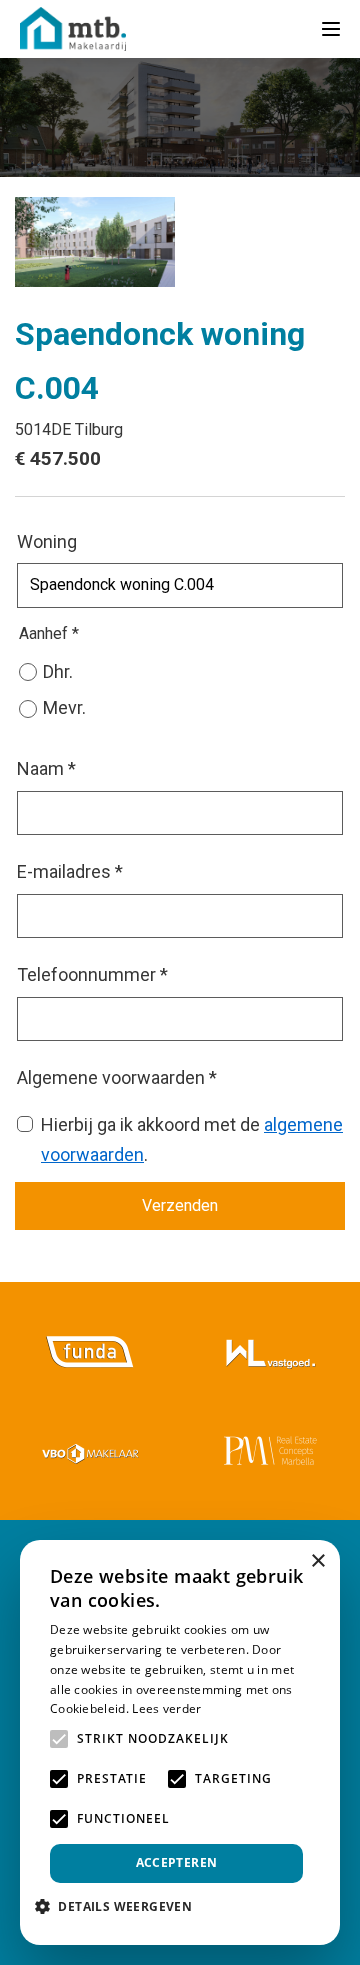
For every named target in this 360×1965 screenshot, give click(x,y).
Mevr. (64, 707)
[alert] (180, 1742)
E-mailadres (70, 871)
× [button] (317, 1561)
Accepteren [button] (177, 1862)
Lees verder (166, 1708)
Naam (46, 768)
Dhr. (58, 671)
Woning (47, 541)
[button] (121, 1906)
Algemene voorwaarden (117, 1077)
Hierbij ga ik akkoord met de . (192, 1140)
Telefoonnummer (92, 974)
